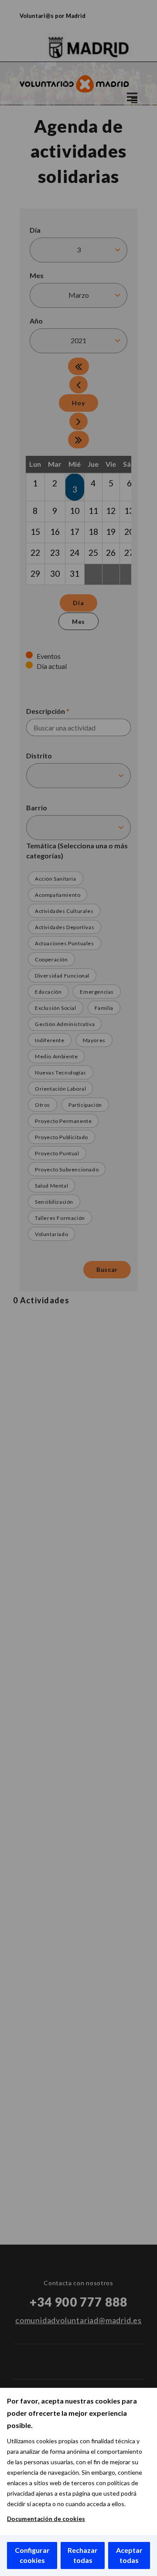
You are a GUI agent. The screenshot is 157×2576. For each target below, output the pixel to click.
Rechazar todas (83, 2555)
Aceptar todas (129, 2555)
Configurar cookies (32, 2555)
